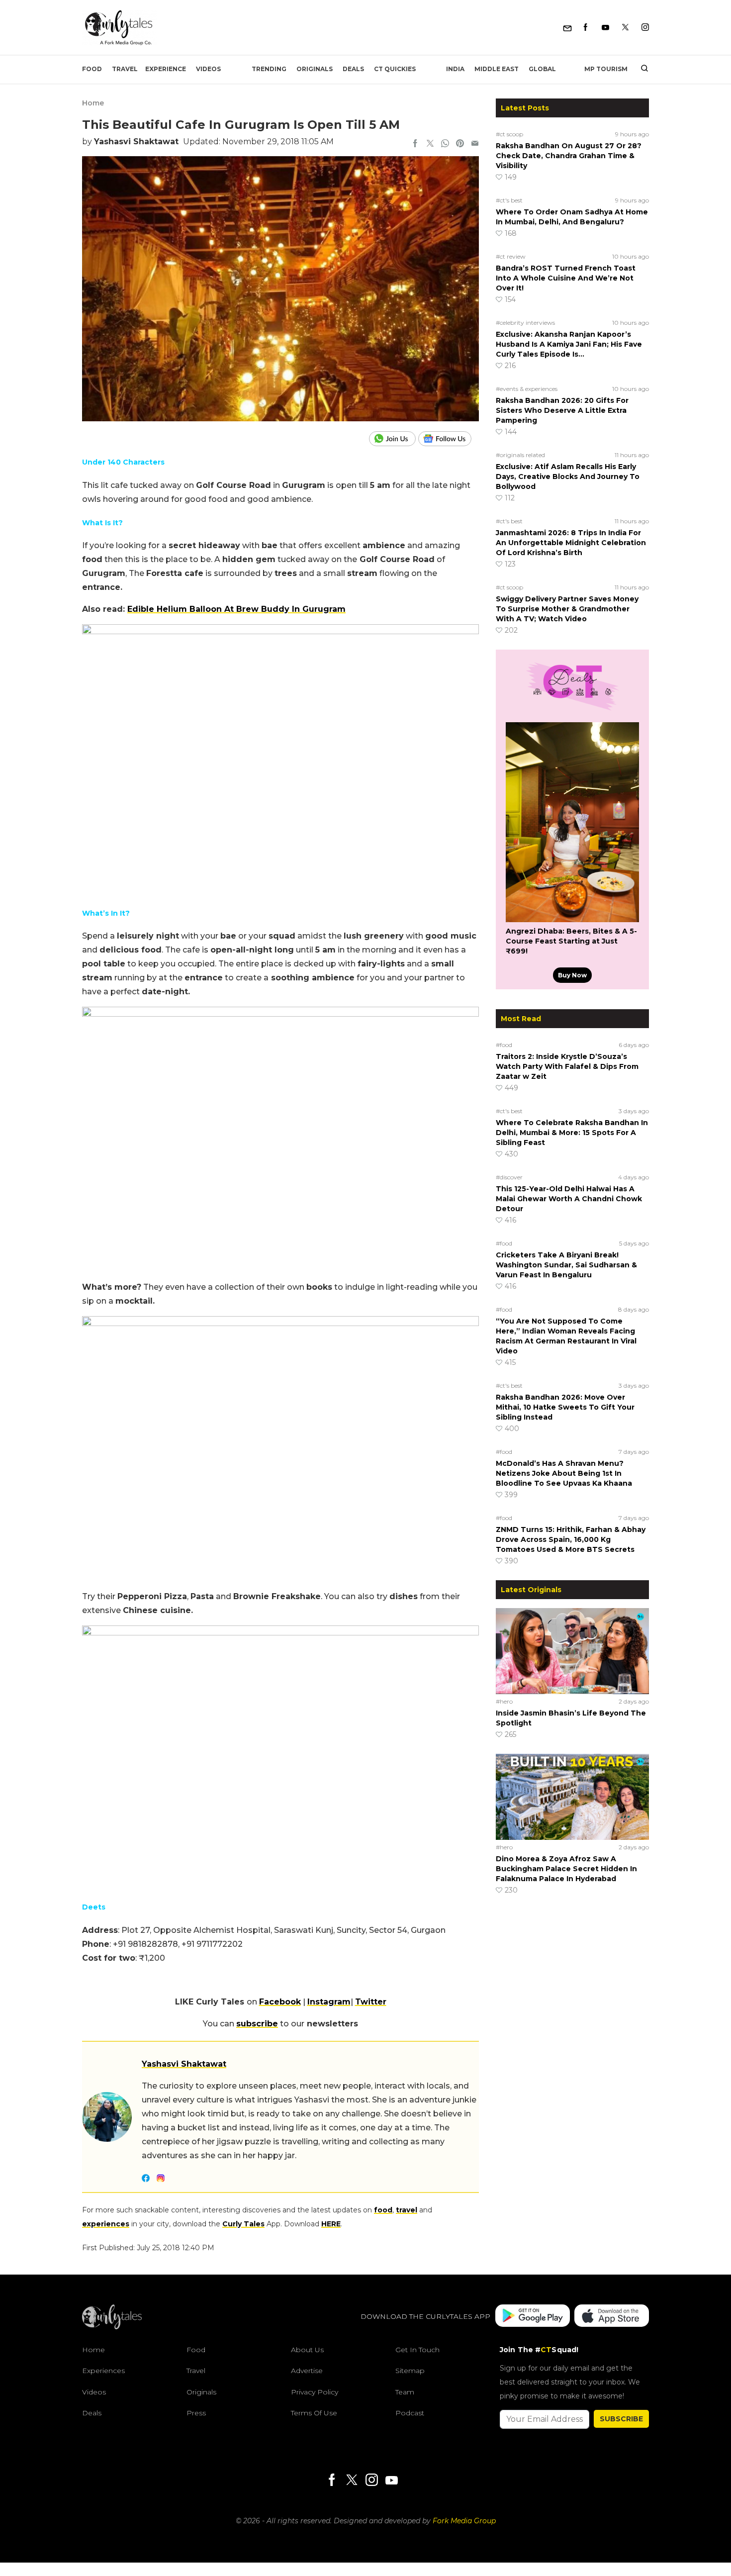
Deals (353, 69)
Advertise (307, 2371)
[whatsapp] (445, 144)
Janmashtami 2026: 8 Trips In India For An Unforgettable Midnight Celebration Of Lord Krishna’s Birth (571, 543)
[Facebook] (586, 28)
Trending (269, 69)
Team (405, 2392)
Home (93, 103)
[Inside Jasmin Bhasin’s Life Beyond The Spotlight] (572, 1651)
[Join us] (394, 439)
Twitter (371, 2002)
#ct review (511, 256)
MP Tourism (606, 69)
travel (407, 2210)
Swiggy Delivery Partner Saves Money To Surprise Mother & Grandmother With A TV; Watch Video (567, 609)
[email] (475, 144)
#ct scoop (509, 134)
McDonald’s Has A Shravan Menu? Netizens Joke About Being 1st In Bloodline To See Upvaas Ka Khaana (564, 1473)
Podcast (410, 2413)
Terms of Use (314, 2413)
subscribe (257, 2024)
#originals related (520, 455)
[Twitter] (625, 28)
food (383, 2210)
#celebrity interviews (525, 323)
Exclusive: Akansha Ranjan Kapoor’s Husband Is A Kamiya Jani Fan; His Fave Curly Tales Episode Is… (569, 344)
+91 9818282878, (147, 1944)
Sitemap (410, 2371)
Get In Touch (417, 2350)
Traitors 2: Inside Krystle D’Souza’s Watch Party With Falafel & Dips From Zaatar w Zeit (567, 1066)
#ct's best (509, 200)
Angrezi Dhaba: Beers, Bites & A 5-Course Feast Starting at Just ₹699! (571, 941)
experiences (106, 2224)
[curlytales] (112, 2327)
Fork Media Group (464, 2521)
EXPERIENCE (166, 69)
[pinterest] (460, 144)
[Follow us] (449, 439)
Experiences (103, 2371)
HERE (331, 2224)
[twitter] (430, 144)
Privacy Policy (315, 2392)
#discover (509, 1177)
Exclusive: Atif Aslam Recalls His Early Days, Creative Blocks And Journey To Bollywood (568, 477)
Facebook (280, 2002)
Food (92, 69)
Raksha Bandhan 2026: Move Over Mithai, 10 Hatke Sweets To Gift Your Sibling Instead (565, 1407)
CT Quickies (395, 69)
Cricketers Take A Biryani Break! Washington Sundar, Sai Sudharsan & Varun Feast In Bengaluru (566, 1265)
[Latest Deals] (572, 710)
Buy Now (572, 975)
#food (504, 1045)
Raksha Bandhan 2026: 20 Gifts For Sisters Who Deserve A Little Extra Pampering (562, 410)
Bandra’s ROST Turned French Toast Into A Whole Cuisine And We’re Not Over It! (566, 278)
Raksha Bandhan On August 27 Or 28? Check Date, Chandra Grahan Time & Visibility (569, 156)
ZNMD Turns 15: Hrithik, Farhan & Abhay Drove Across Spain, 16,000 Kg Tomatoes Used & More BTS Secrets (571, 1539)
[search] (641, 69)
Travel (125, 69)
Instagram (329, 2002)
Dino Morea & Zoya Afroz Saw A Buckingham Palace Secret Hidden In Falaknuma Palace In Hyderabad (566, 1869)
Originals (315, 69)
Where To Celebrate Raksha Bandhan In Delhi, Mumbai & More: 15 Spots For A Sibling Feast (572, 1133)
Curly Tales (243, 2224)
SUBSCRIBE (621, 2419)
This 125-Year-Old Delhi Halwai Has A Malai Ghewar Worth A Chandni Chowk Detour (569, 1199)
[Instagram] (645, 28)
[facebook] (415, 144)
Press (196, 2413)
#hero (504, 1701)
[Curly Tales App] (533, 2317)
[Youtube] (605, 28)
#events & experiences (527, 389)
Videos (208, 69)
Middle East (497, 69)
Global (542, 69)
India (455, 69)
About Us (307, 2350)
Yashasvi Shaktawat (136, 142)
